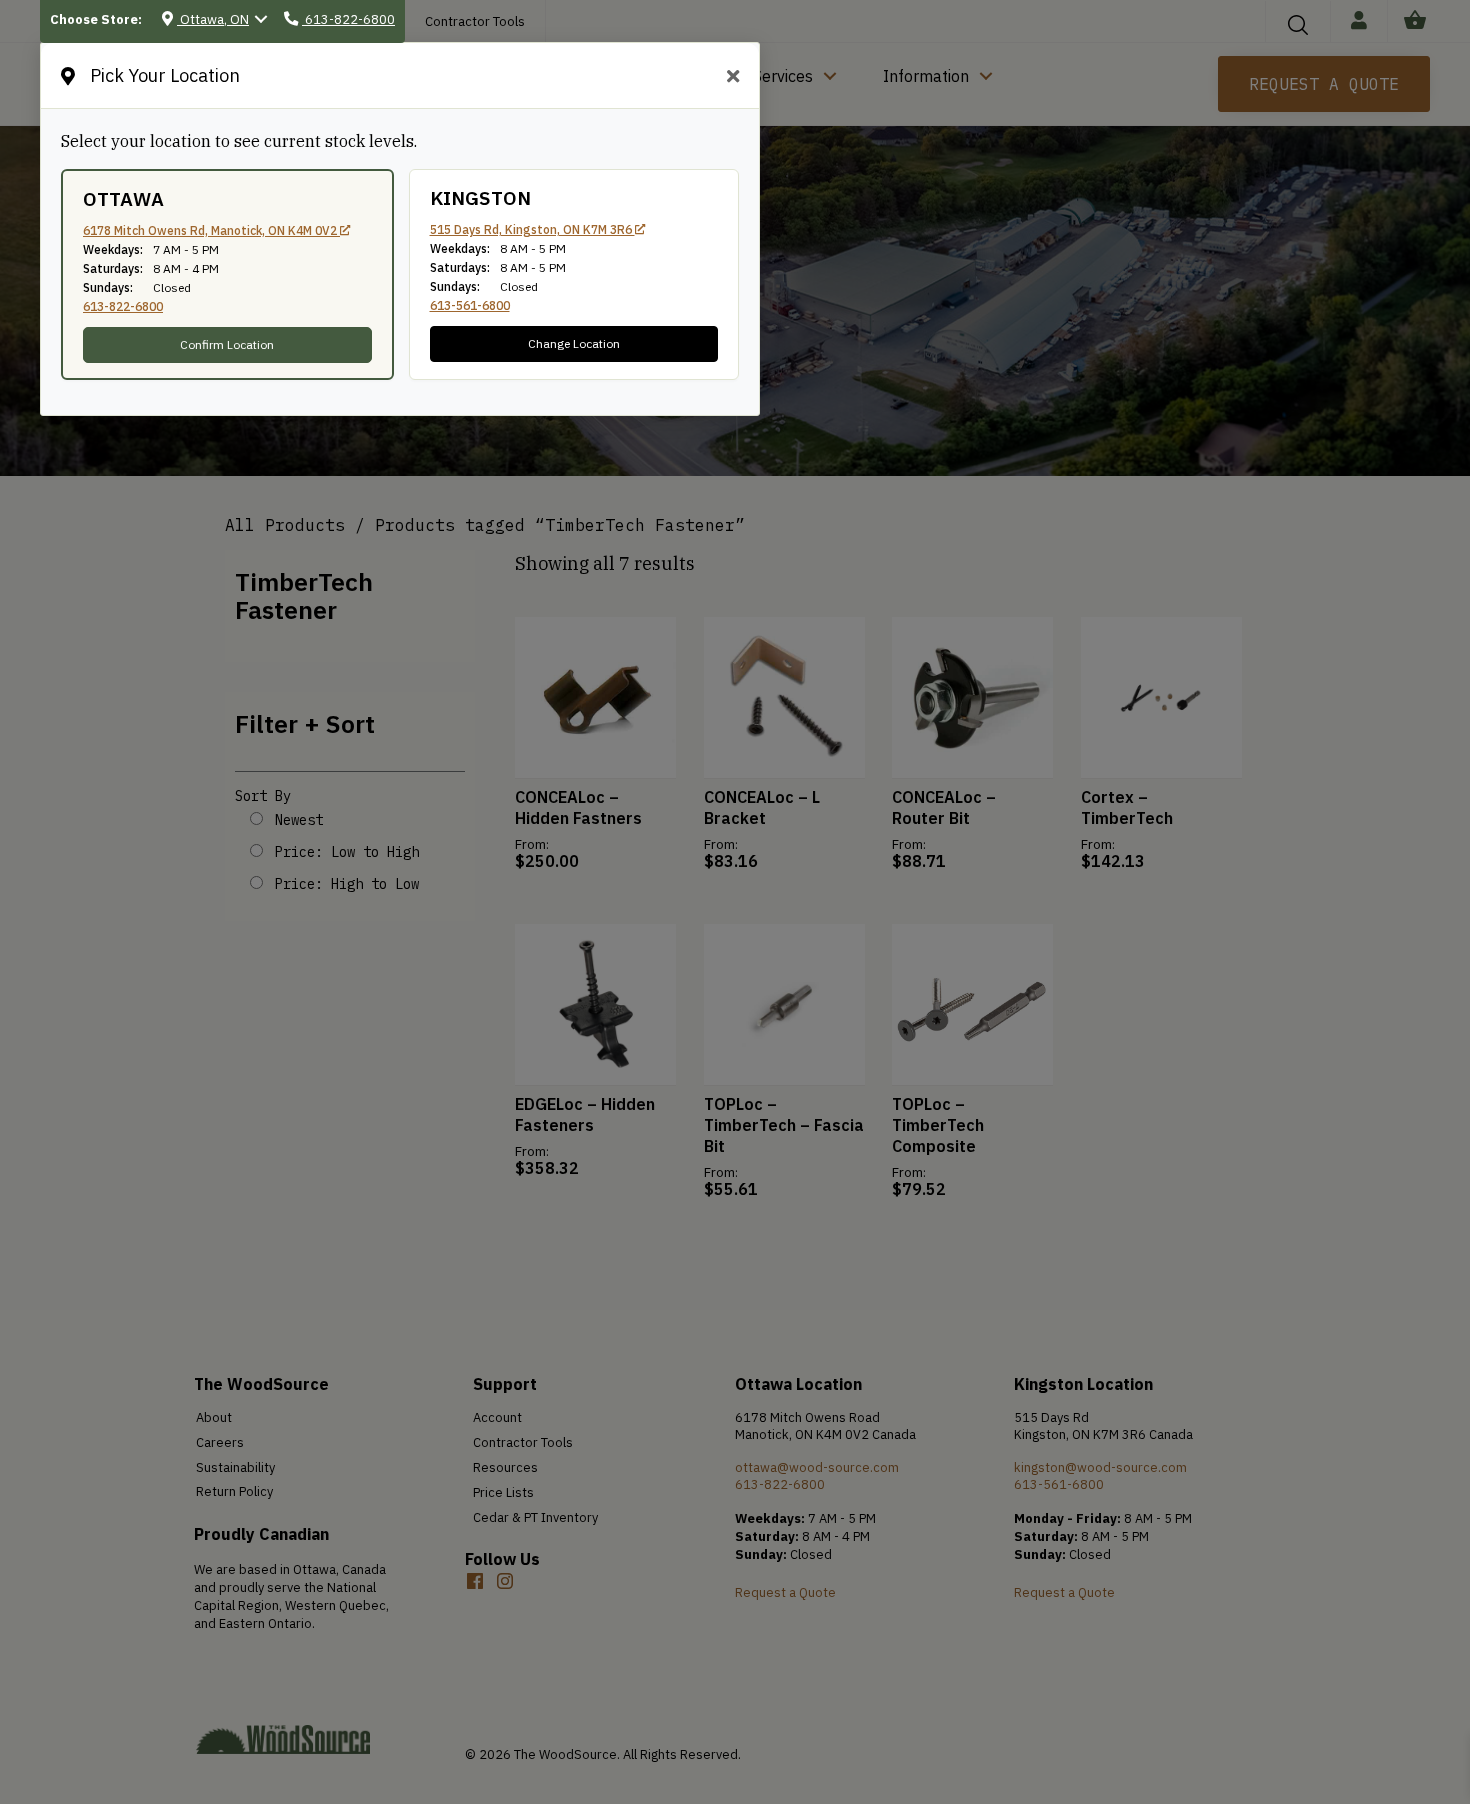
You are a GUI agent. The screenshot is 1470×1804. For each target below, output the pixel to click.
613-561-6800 (470, 305)
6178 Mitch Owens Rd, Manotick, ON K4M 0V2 (211, 230)
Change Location (574, 343)
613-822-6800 (123, 306)
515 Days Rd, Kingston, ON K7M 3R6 (532, 229)
